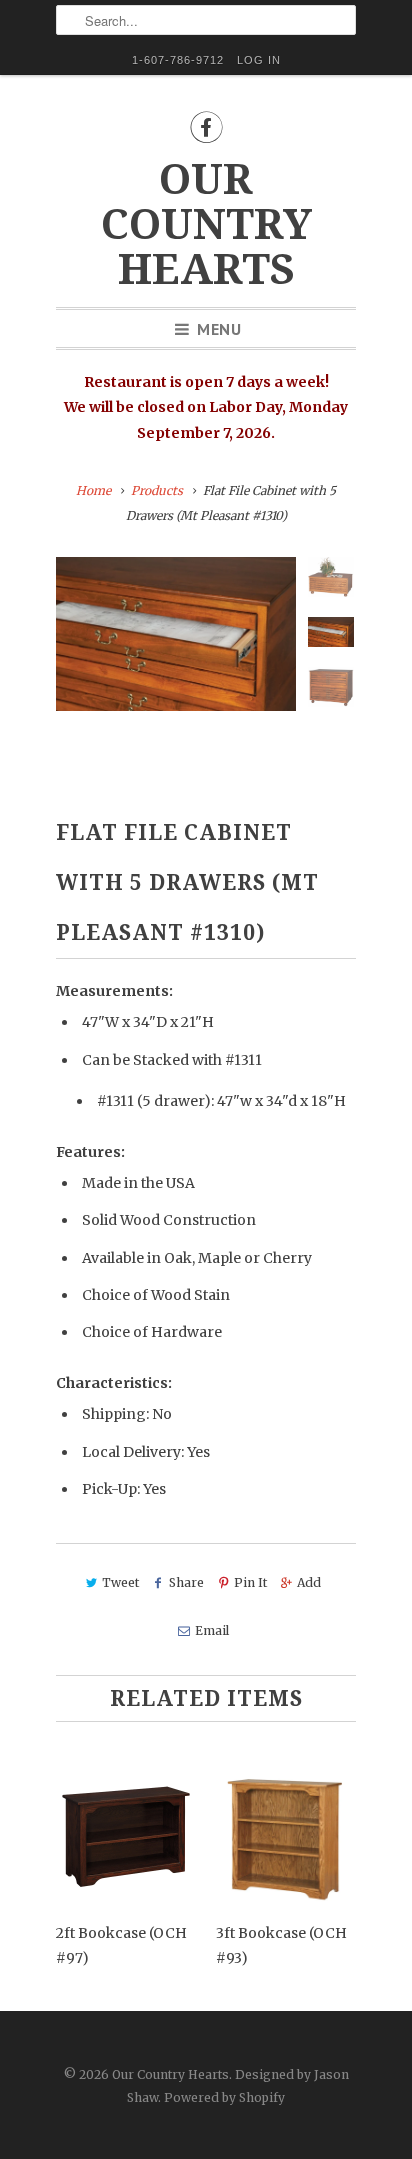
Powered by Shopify (224, 2097)
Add (309, 1582)
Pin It (250, 1582)
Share (186, 1582)
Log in (259, 60)
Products (157, 490)
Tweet (120, 1582)
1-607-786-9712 (178, 60)
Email (211, 1630)
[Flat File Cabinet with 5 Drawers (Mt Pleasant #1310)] (176, 634)
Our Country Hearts (206, 224)
